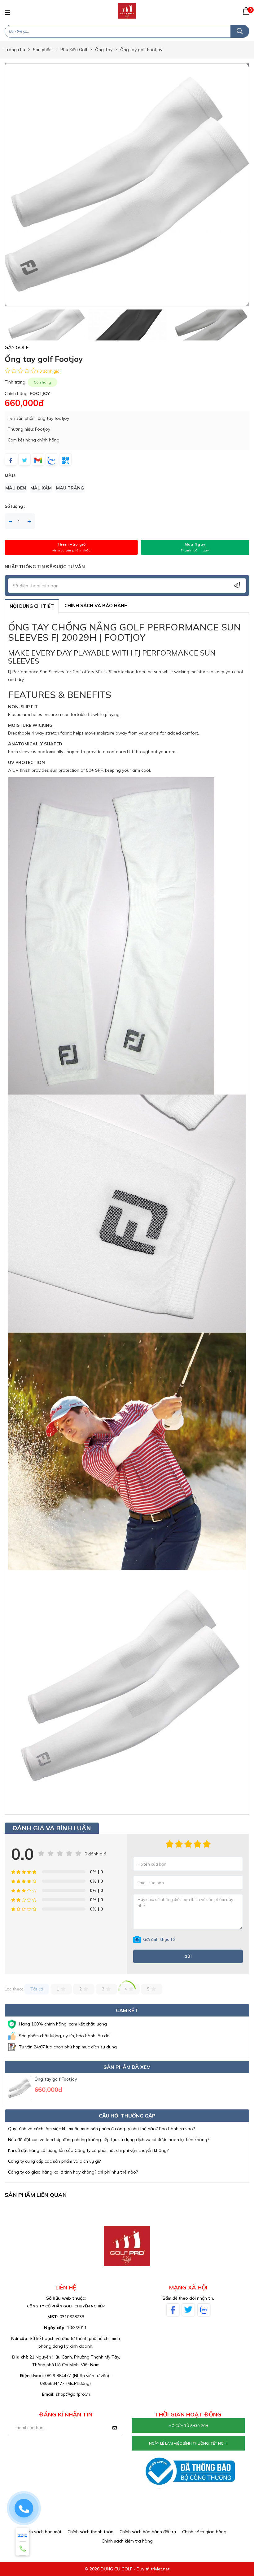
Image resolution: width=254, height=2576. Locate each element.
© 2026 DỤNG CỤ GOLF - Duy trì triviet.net (127, 2569)
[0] (246, 11)
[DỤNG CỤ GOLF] (127, 11)
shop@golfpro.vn (73, 2394)
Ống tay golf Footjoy (56, 2079)
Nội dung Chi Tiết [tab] (32, 606)
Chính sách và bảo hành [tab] (96, 606)
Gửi (188, 1956)
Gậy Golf (17, 347)
